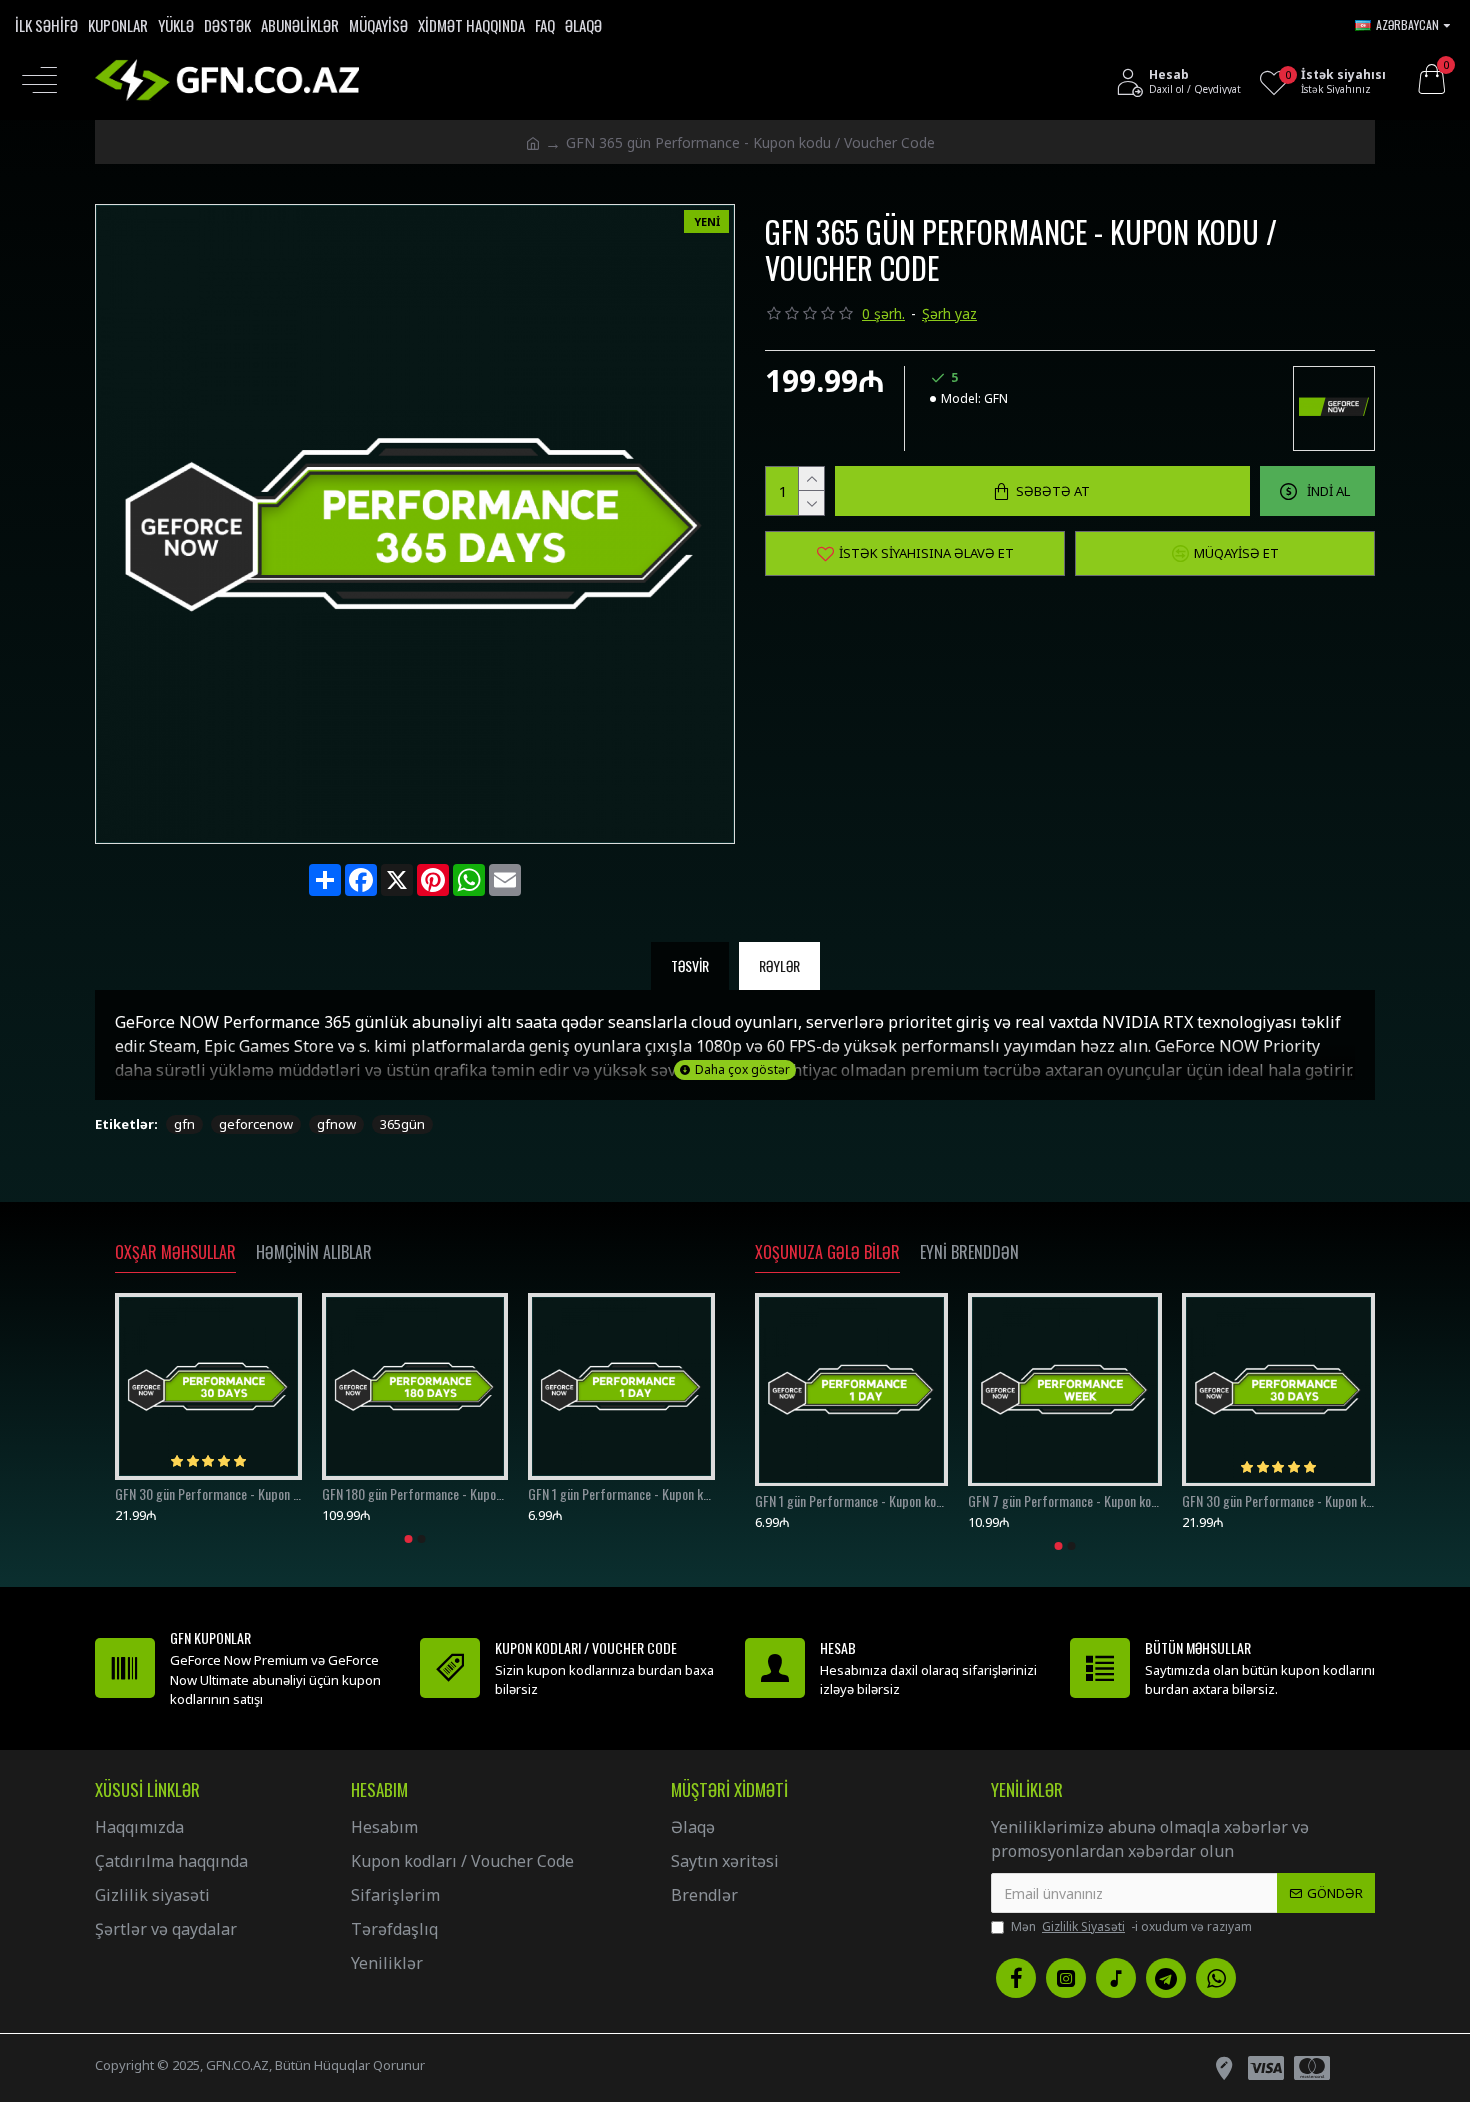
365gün (402, 1124)
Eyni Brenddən (969, 1253)
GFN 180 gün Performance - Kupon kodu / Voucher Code (415, 1494)
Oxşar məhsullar (175, 1253)
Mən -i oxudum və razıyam (1131, 1926)
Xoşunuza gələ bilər (827, 1253)
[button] (409, 1539)
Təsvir (690, 965)
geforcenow (256, 1124)
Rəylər (779, 965)
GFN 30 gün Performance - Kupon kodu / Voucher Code (208, 1494)
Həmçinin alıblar (314, 1253)
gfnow (336, 1124)
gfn (184, 1124)
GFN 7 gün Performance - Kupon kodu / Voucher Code (1064, 1500)
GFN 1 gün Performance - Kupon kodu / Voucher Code (621, 1494)
